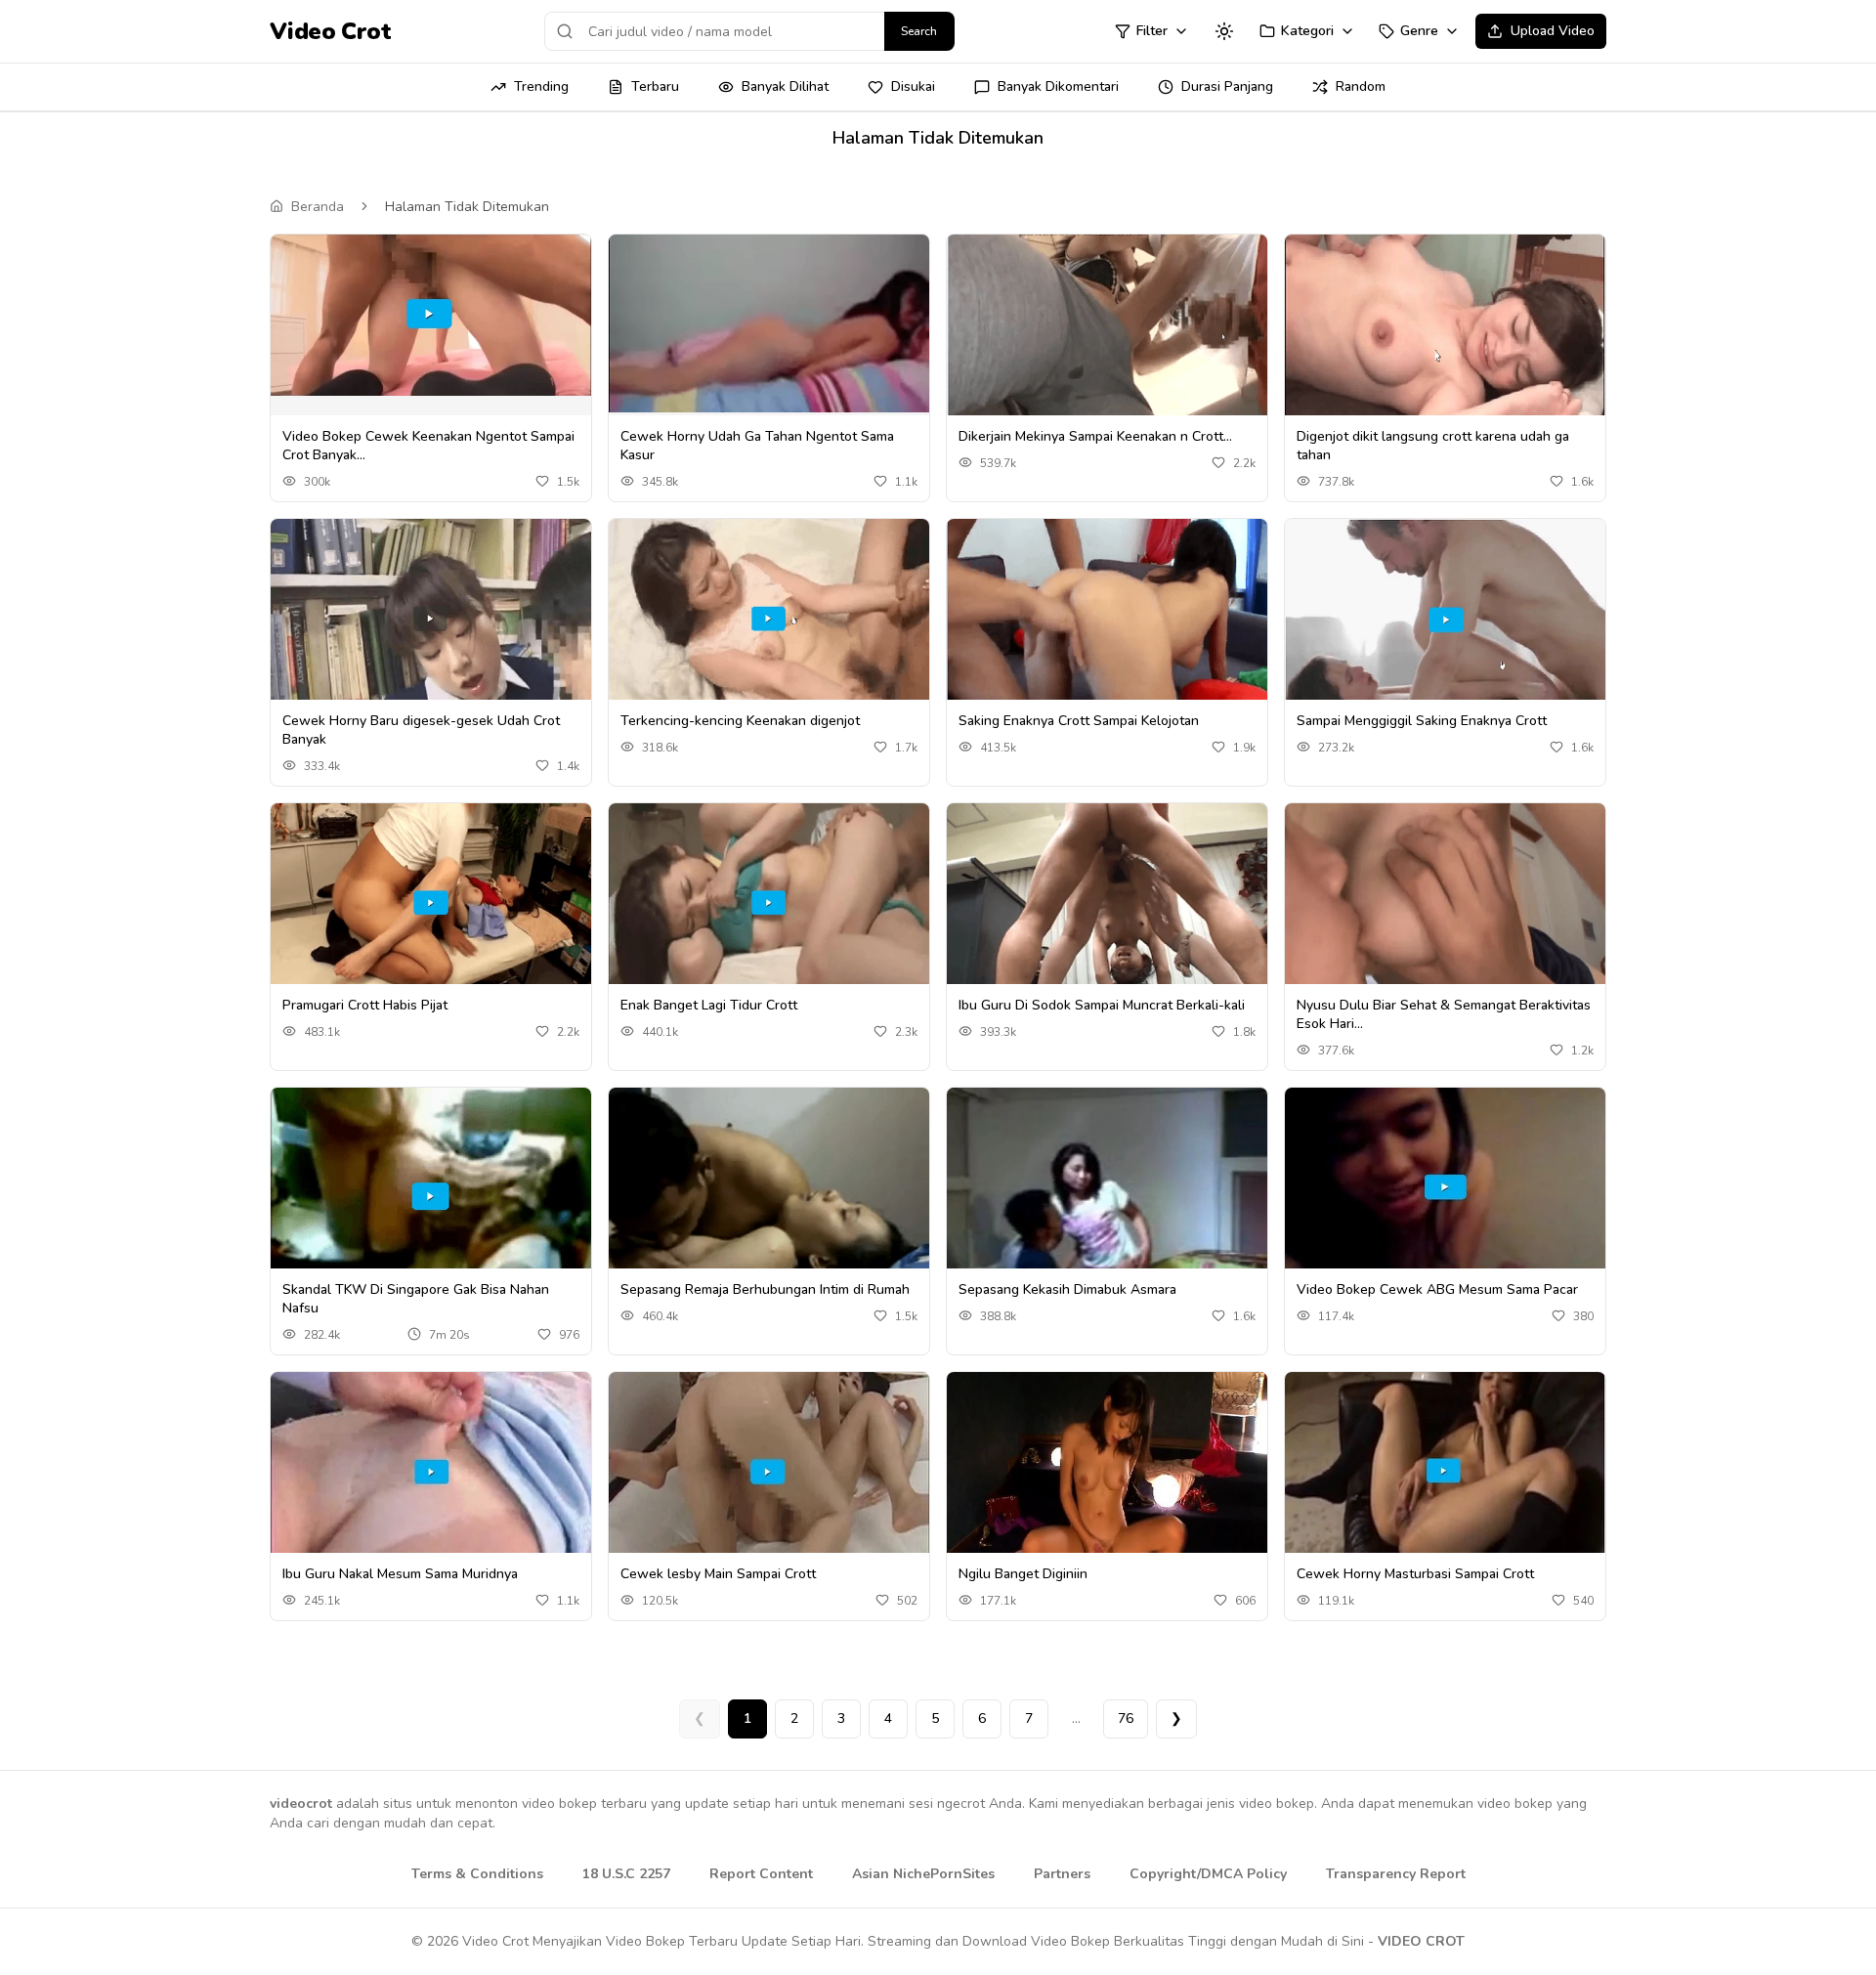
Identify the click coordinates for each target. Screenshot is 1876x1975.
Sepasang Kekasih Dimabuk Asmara (1067, 1289)
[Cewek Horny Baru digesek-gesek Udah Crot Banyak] (431, 620)
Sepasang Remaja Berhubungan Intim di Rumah (765, 1289)
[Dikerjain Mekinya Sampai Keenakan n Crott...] (1107, 335)
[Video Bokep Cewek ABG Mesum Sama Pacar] (1445, 1188)
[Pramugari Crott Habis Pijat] (431, 903)
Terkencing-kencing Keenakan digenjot (740, 721)
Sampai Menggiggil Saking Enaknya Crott (1422, 721)
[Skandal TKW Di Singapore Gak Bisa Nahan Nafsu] (431, 1188)
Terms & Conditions (477, 1874)
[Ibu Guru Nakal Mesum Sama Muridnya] (431, 1472)
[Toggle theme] (1224, 31)
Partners (1062, 1874)
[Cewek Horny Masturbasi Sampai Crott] (1445, 1472)
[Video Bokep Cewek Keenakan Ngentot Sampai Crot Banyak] (431, 315)
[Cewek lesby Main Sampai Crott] (769, 1472)
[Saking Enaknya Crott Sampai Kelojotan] (1107, 618)
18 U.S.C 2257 (626, 1874)
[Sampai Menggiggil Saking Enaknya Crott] (1445, 619)
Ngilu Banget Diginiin (1023, 1574)
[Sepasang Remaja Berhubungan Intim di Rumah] (769, 1188)
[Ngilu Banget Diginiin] (1107, 1472)
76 (1126, 1718)
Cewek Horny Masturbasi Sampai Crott (1415, 1574)
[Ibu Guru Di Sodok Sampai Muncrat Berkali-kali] (1107, 903)
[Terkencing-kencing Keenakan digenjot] (769, 619)
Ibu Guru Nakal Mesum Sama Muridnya (400, 1574)
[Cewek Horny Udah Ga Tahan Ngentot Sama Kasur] (769, 323)
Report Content (761, 1874)
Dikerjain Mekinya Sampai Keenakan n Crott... (1095, 436)
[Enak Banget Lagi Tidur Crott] (769, 903)
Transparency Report (1396, 1874)
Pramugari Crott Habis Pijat (365, 1005)
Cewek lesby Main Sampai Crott (718, 1574)
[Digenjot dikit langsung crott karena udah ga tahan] (1445, 335)
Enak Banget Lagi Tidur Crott (709, 1005)
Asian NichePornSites (923, 1874)
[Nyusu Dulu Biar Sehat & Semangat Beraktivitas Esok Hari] (1445, 904)
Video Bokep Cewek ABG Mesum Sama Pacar (1437, 1289)
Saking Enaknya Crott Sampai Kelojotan (1079, 721)
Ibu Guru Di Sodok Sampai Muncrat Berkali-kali (1102, 1005)
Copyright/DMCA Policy (1208, 1874)
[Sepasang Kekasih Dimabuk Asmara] (1107, 1187)
